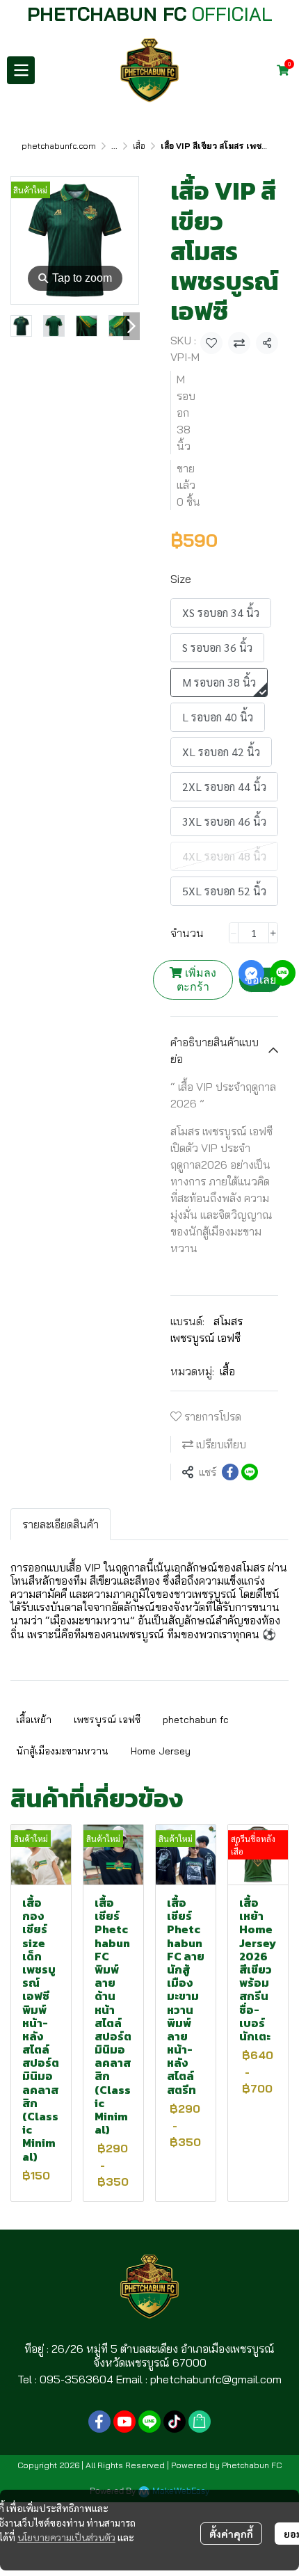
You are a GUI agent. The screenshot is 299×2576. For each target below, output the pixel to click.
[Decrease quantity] (234, 933)
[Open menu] (21, 70)
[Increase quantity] (273, 933)
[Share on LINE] (250, 1472)
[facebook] (99, 2422)
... (114, 146)
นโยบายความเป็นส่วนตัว (66, 2537)
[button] (264, 70)
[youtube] (124, 2422)
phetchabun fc (196, 1720)
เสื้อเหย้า (34, 1720)
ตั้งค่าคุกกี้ (231, 2534)
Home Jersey (161, 1751)
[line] (149, 2422)
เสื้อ (139, 146)
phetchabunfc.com (59, 146)
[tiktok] (175, 2422)
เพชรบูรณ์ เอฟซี (107, 1720)
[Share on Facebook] (230, 1472)
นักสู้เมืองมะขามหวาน (62, 1751)
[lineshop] (200, 2422)
